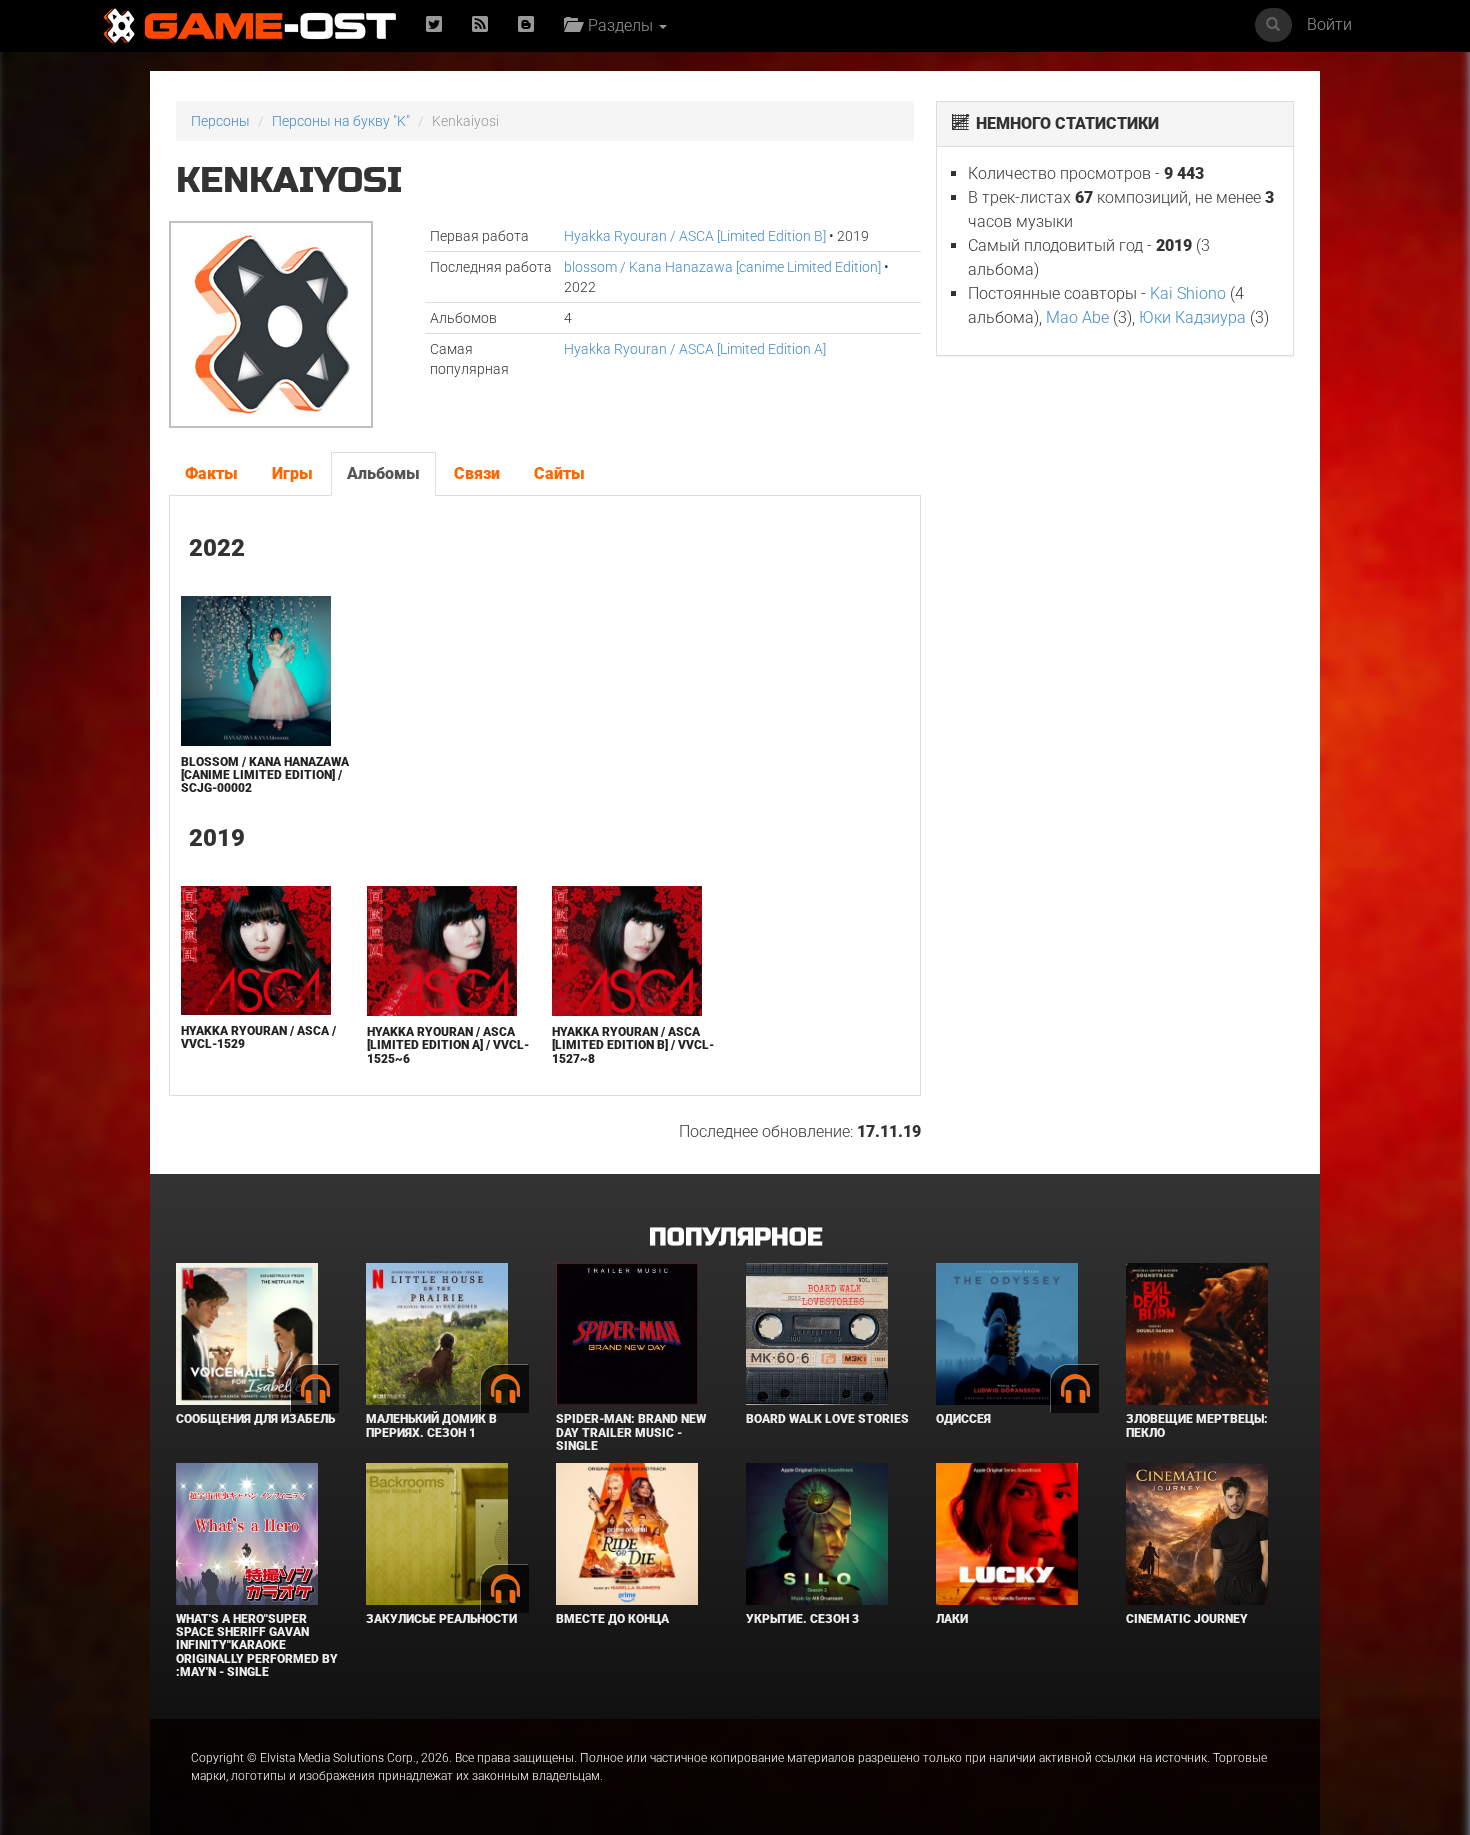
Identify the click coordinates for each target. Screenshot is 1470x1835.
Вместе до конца (612, 1619)
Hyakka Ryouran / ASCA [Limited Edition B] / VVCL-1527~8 (633, 1045)
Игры (292, 473)
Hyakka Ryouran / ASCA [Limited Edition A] (695, 349)
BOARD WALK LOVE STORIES (827, 1419)
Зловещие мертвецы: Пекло (1197, 1425)
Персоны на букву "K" (341, 121)
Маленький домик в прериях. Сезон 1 (431, 1425)
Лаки (952, 1619)
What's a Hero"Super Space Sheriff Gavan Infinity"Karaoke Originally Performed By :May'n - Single (257, 1645)
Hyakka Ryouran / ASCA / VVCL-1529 (258, 1037)
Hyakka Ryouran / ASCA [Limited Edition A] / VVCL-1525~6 (448, 1045)
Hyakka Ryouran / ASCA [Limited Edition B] (695, 236)
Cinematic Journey (1187, 1619)
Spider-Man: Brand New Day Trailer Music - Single (631, 1432)
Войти (1329, 24)
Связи (477, 473)
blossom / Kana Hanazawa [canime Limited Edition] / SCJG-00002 (265, 775)
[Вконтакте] (526, 25)
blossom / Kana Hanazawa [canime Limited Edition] (722, 267)
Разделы (618, 25)
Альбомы (383, 473)
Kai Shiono (1188, 293)
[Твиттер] (434, 25)
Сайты (559, 473)
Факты (211, 473)
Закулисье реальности (441, 1619)
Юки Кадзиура (1192, 317)
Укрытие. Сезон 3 (802, 1619)
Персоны (220, 121)
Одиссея (963, 1419)
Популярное (735, 1237)
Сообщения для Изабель (255, 1419)
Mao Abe (1077, 317)
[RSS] (480, 25)
